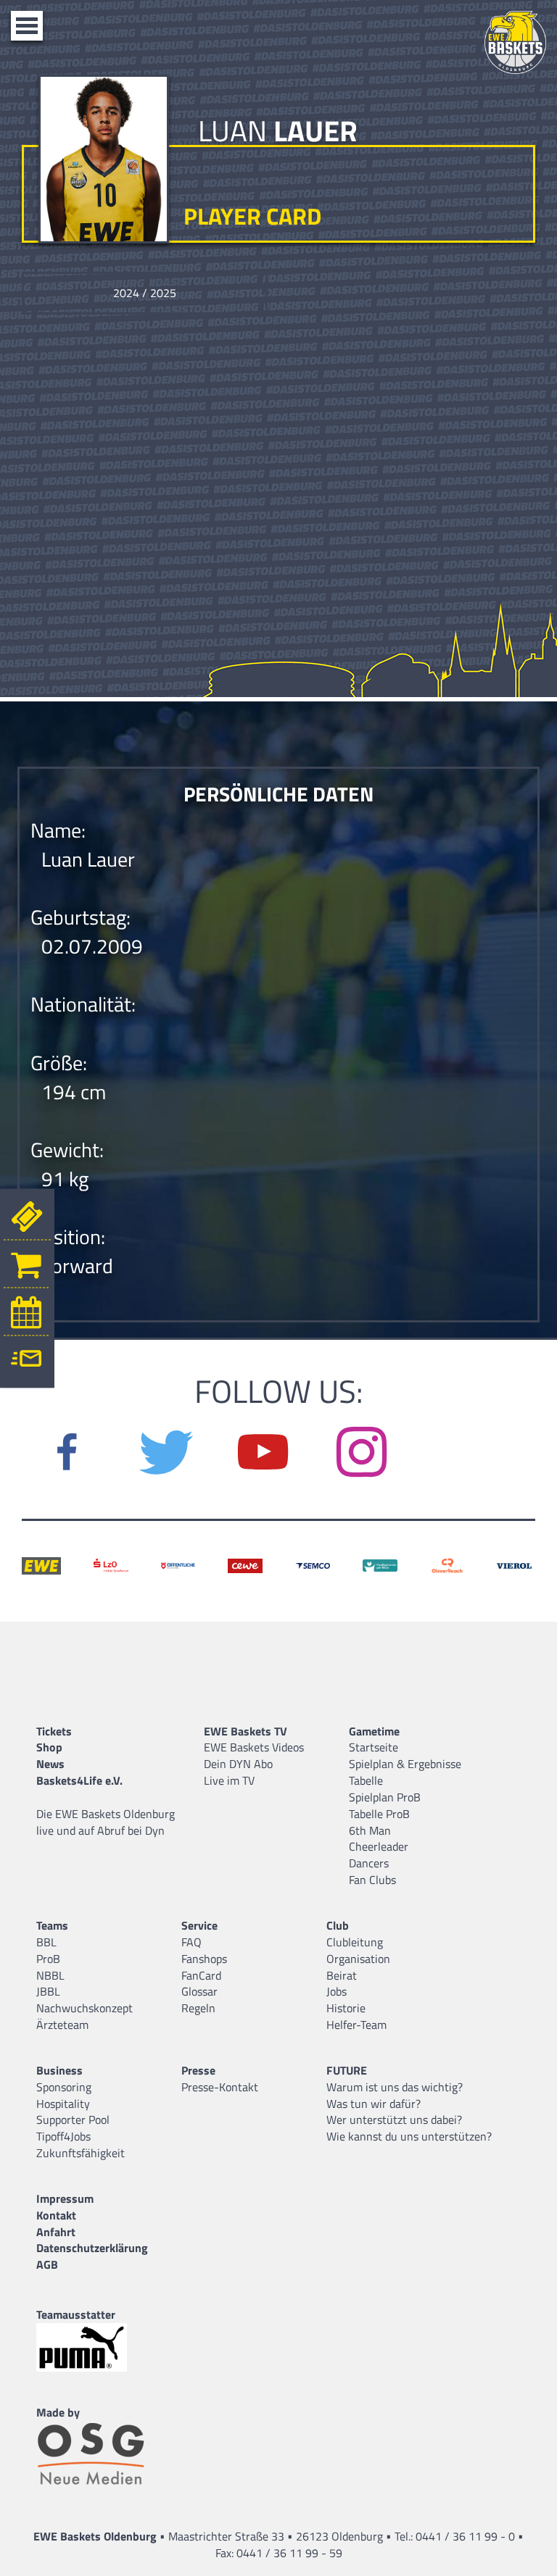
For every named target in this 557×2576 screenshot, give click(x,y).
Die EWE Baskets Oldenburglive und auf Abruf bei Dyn (106, 1822)
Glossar (199, 1991)
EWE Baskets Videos (254, 1747)
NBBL (50, 1975)
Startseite (374, 1747)
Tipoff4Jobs (63, 2136)
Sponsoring (64, 2087)
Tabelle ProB (379, 1814)
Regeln (198, 2008)
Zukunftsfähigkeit (81, 2153)
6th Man (370, 1830)
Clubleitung (355, 1942)
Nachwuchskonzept (84, 2008)
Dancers (369, 1863)
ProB (48, 1959)
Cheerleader (379, 1846)
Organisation (358, 1959)
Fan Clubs (372, 1880)
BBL (46, 1942)
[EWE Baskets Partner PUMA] (94, 2347)
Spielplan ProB (385, 1797)
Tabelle (366, 1780)
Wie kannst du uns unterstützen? (409, 2136)
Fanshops (204, 1959)
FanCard (201, 1975)
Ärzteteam (62, 2025)
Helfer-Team (356, 2025)
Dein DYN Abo (238, 1764)
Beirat (342, 1975)
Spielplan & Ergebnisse (405, 1764)
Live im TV (229, 1780)
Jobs (337, 1991)
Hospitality (63, 2104)
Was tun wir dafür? (374, 2104)
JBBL (48, 1991)
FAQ (191, 1942)
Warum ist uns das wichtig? (395, 2087)
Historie (346, 2008)
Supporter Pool (73, 2119)
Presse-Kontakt (220, 2087)
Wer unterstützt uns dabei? (394, 2119)
